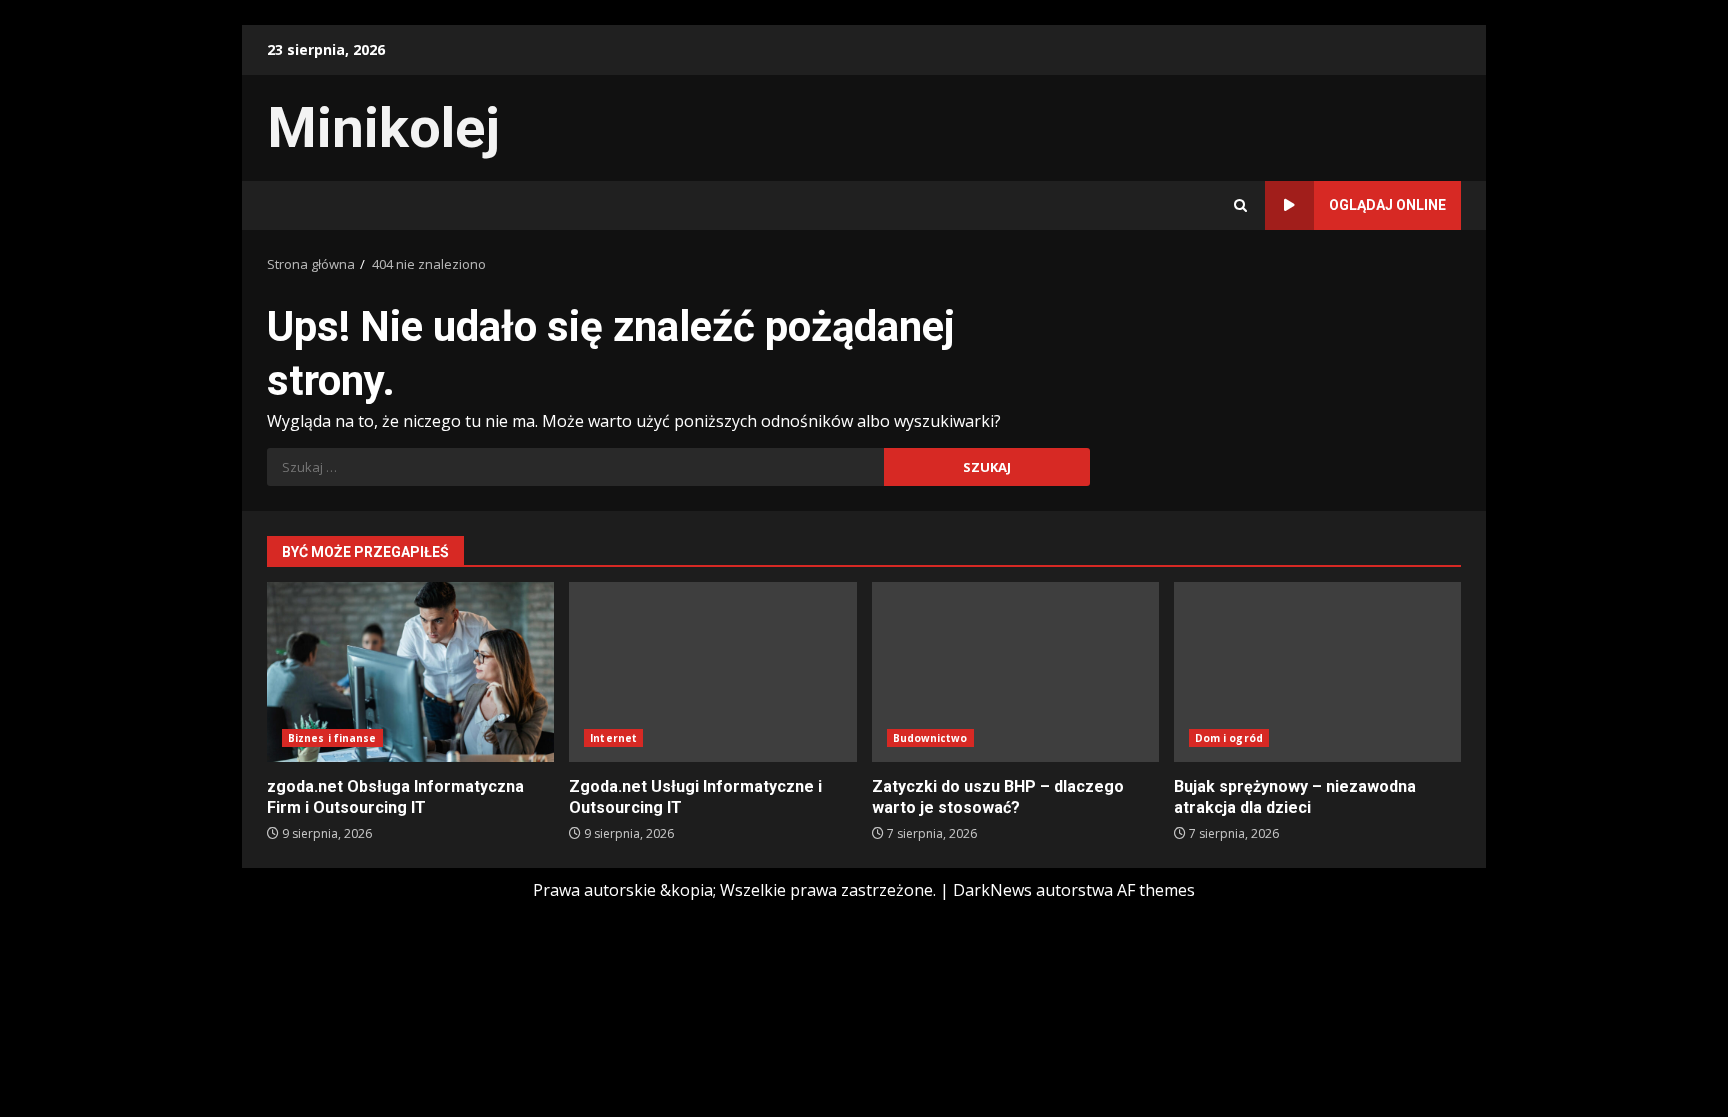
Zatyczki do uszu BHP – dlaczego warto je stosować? (1015, 672)
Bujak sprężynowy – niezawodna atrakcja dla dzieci (1317, 672)
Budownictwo (930, 738)
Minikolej (383, 128)
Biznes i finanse (332, 738)
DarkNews (992, 890)
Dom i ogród (1229, 738)
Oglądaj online (1387, 205)
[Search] (1240, 205)
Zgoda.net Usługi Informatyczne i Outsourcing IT (712, 672)
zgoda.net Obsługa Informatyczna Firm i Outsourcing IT (410, 672)
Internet (613, 738)
